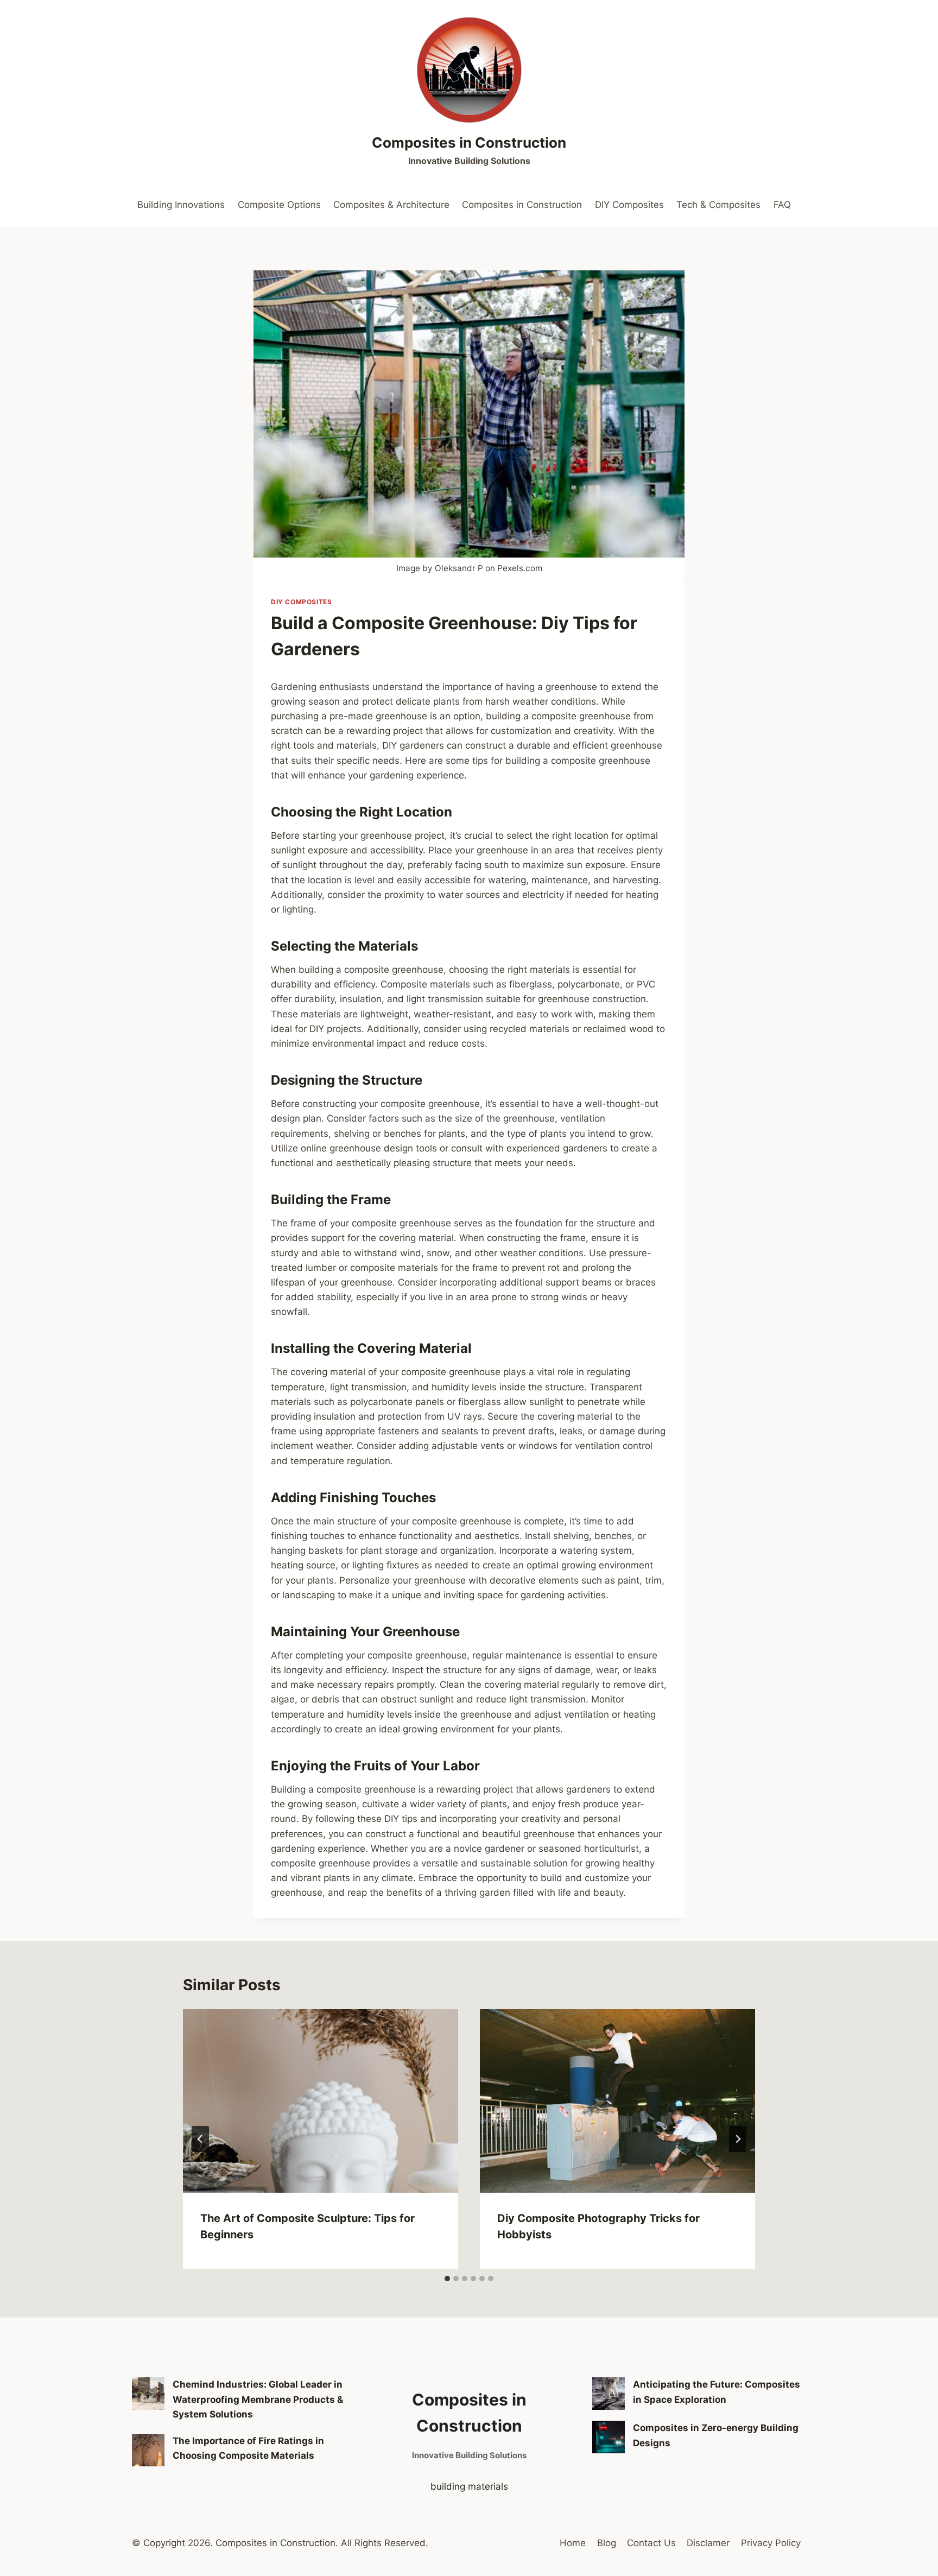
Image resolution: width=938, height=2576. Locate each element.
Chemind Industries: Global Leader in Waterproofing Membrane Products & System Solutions (258, 2399)
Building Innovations (181, 205)
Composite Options (279, 205)
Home (573, 2543)
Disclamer (708, 2543)
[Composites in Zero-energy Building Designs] (609, 2437)
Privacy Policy (771, 2543)
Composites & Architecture (391, 205)
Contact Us (651, 2543)
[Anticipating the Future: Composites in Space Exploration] (609, 2394)
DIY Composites (629, 205)
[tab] (447, 2278)
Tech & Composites (718, 205)
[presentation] (321, 2101)
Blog (607, 2543)
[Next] (738, 2139)
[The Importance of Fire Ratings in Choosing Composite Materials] (148, 2450)
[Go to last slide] (200, 2139)
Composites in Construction (522, 205)
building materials (469, 2486)
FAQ (782, 205)
